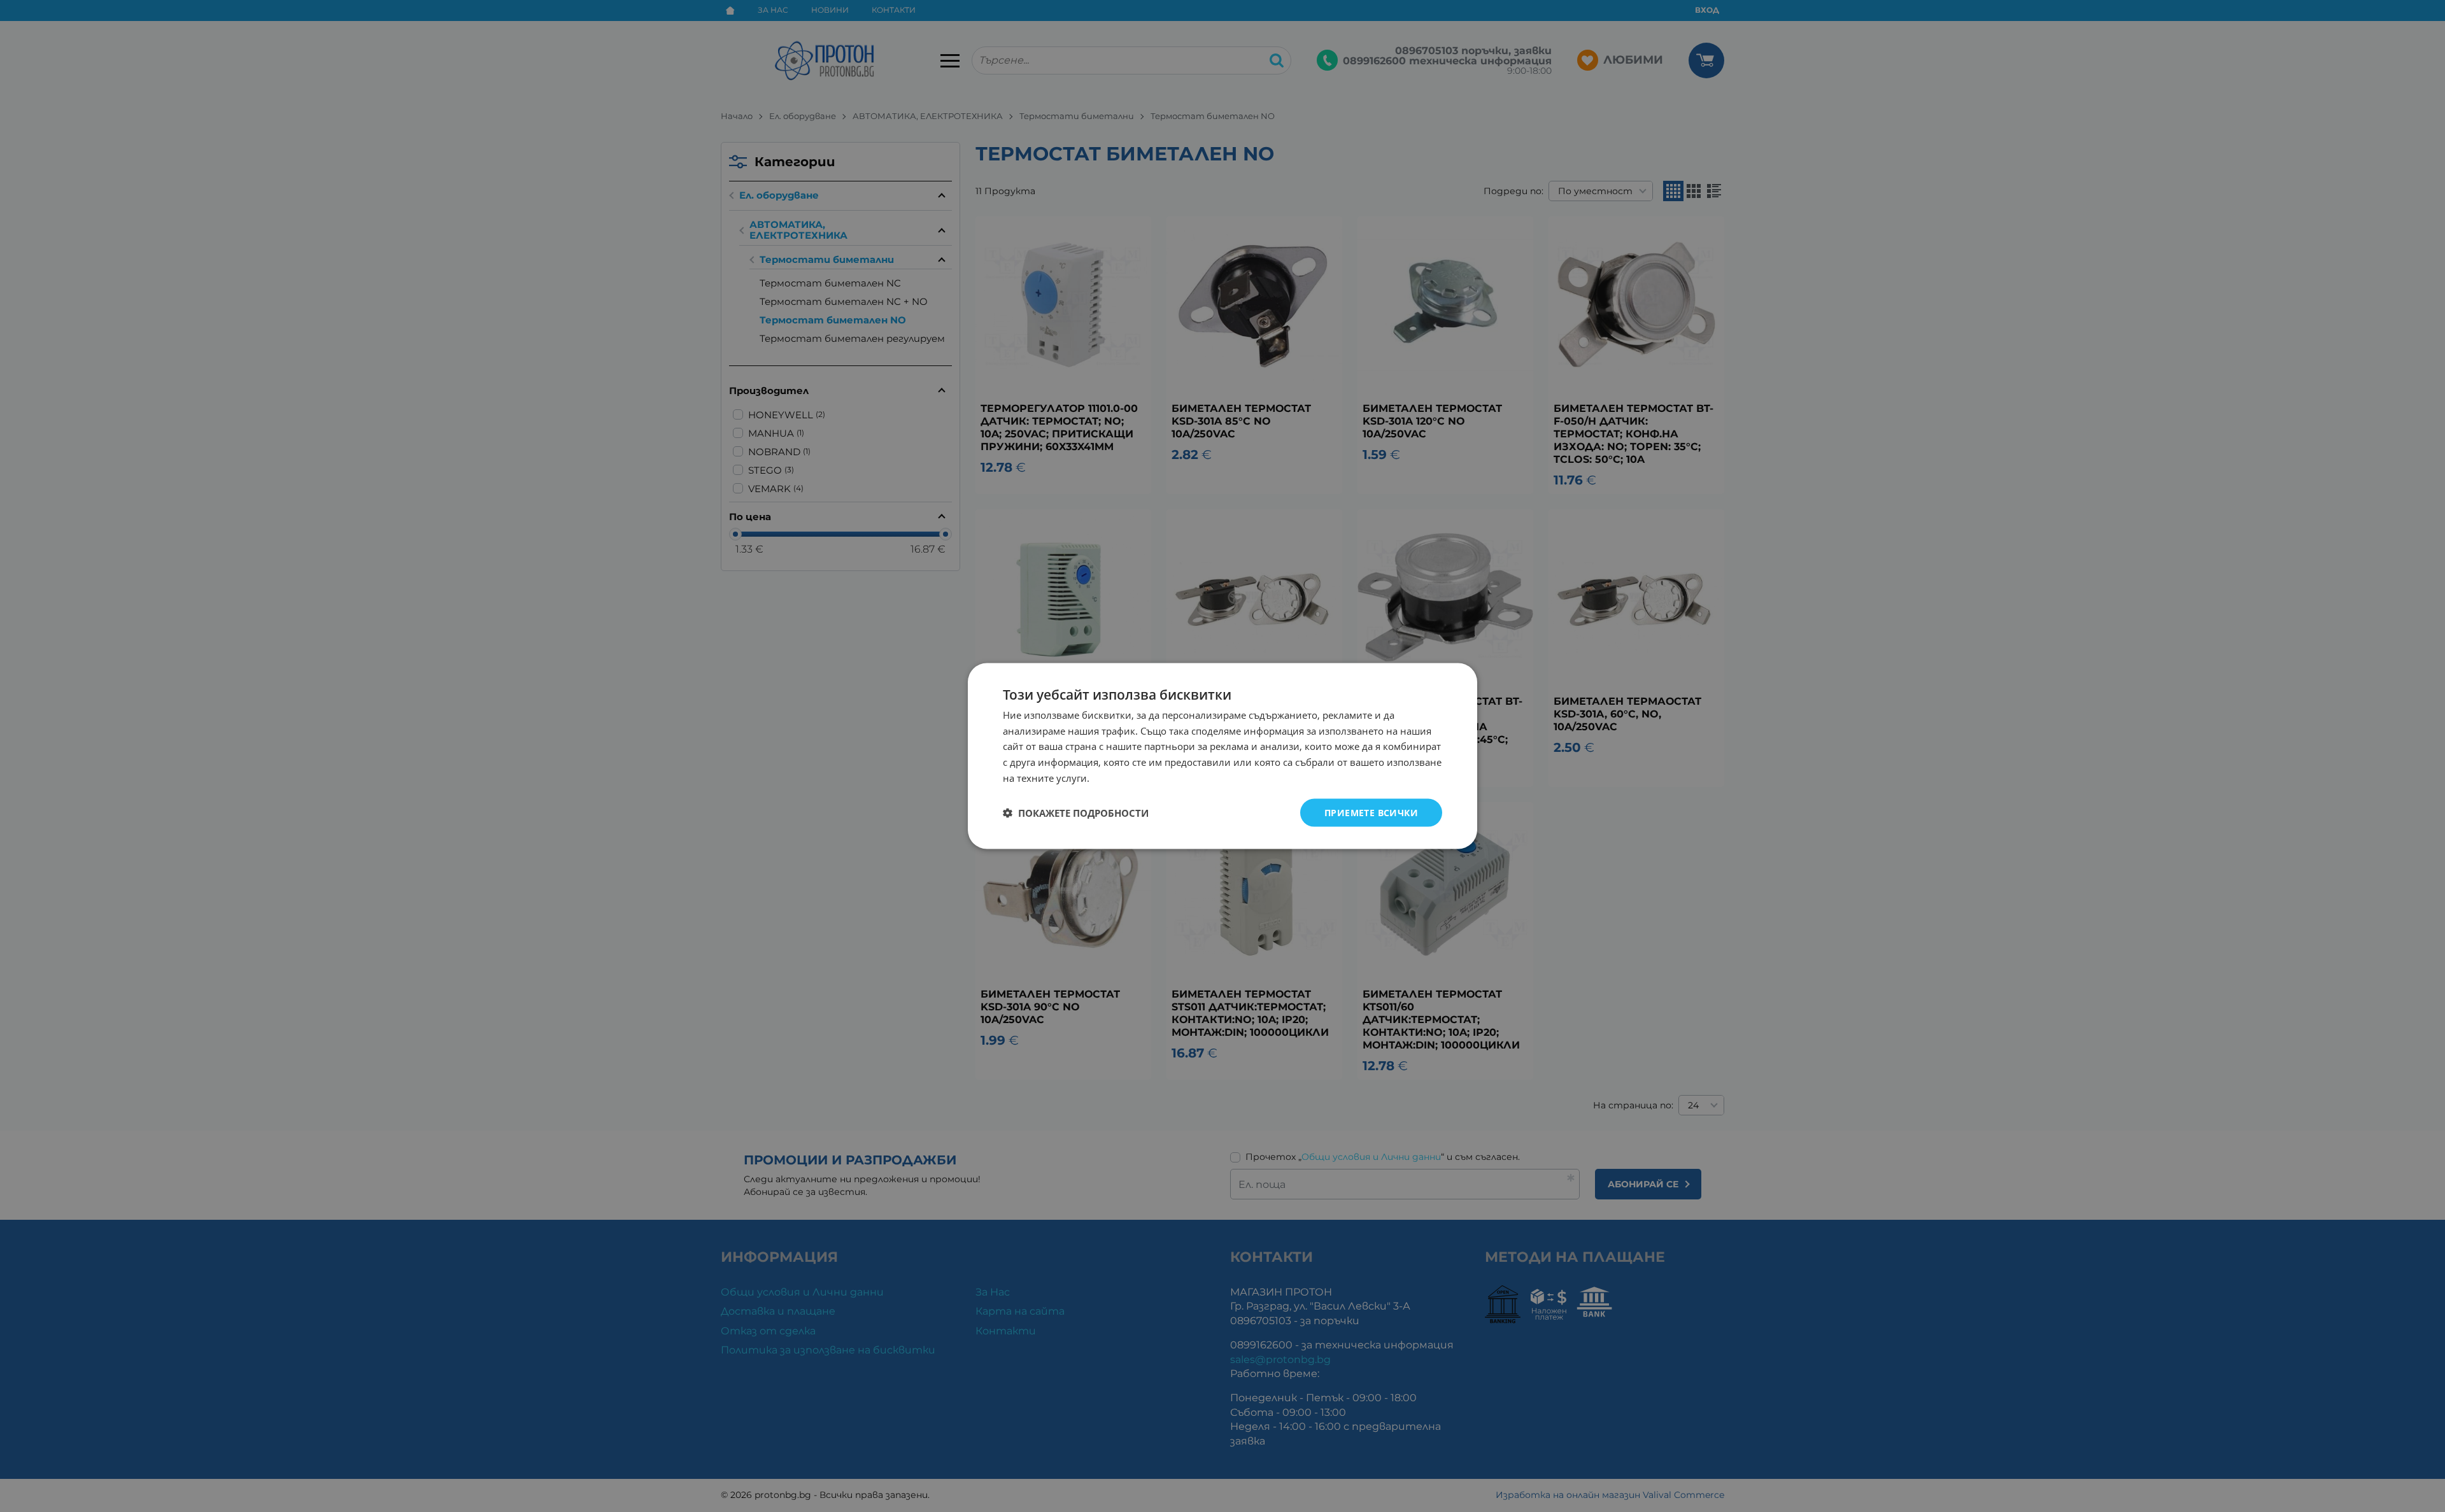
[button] (1076, 813)
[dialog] (1222, 756)
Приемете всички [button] (1371, 812)
